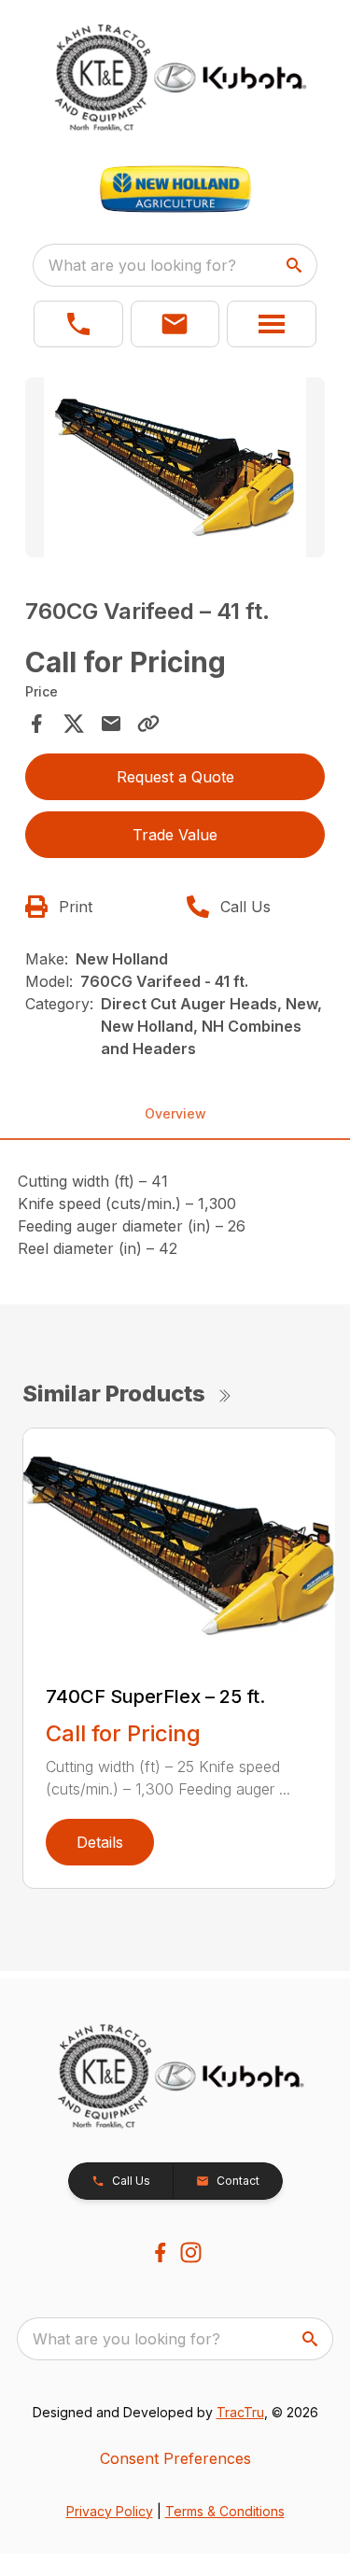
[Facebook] (160, 2252)
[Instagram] (191, 2252)
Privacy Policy (110, 2511)
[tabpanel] (175, 470)
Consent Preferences (175, 2458)
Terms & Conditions (225, 2511)
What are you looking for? (142, 265)
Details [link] (100, 1842)
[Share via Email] (111, 724)
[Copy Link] (148, 724)
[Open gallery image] (175, 467)
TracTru (240, 2412)
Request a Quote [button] (175, 777)
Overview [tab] (175, 1113)
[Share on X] (74, 724)
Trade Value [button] (175, 835)
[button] (78, 324)
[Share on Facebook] (36, 724)
